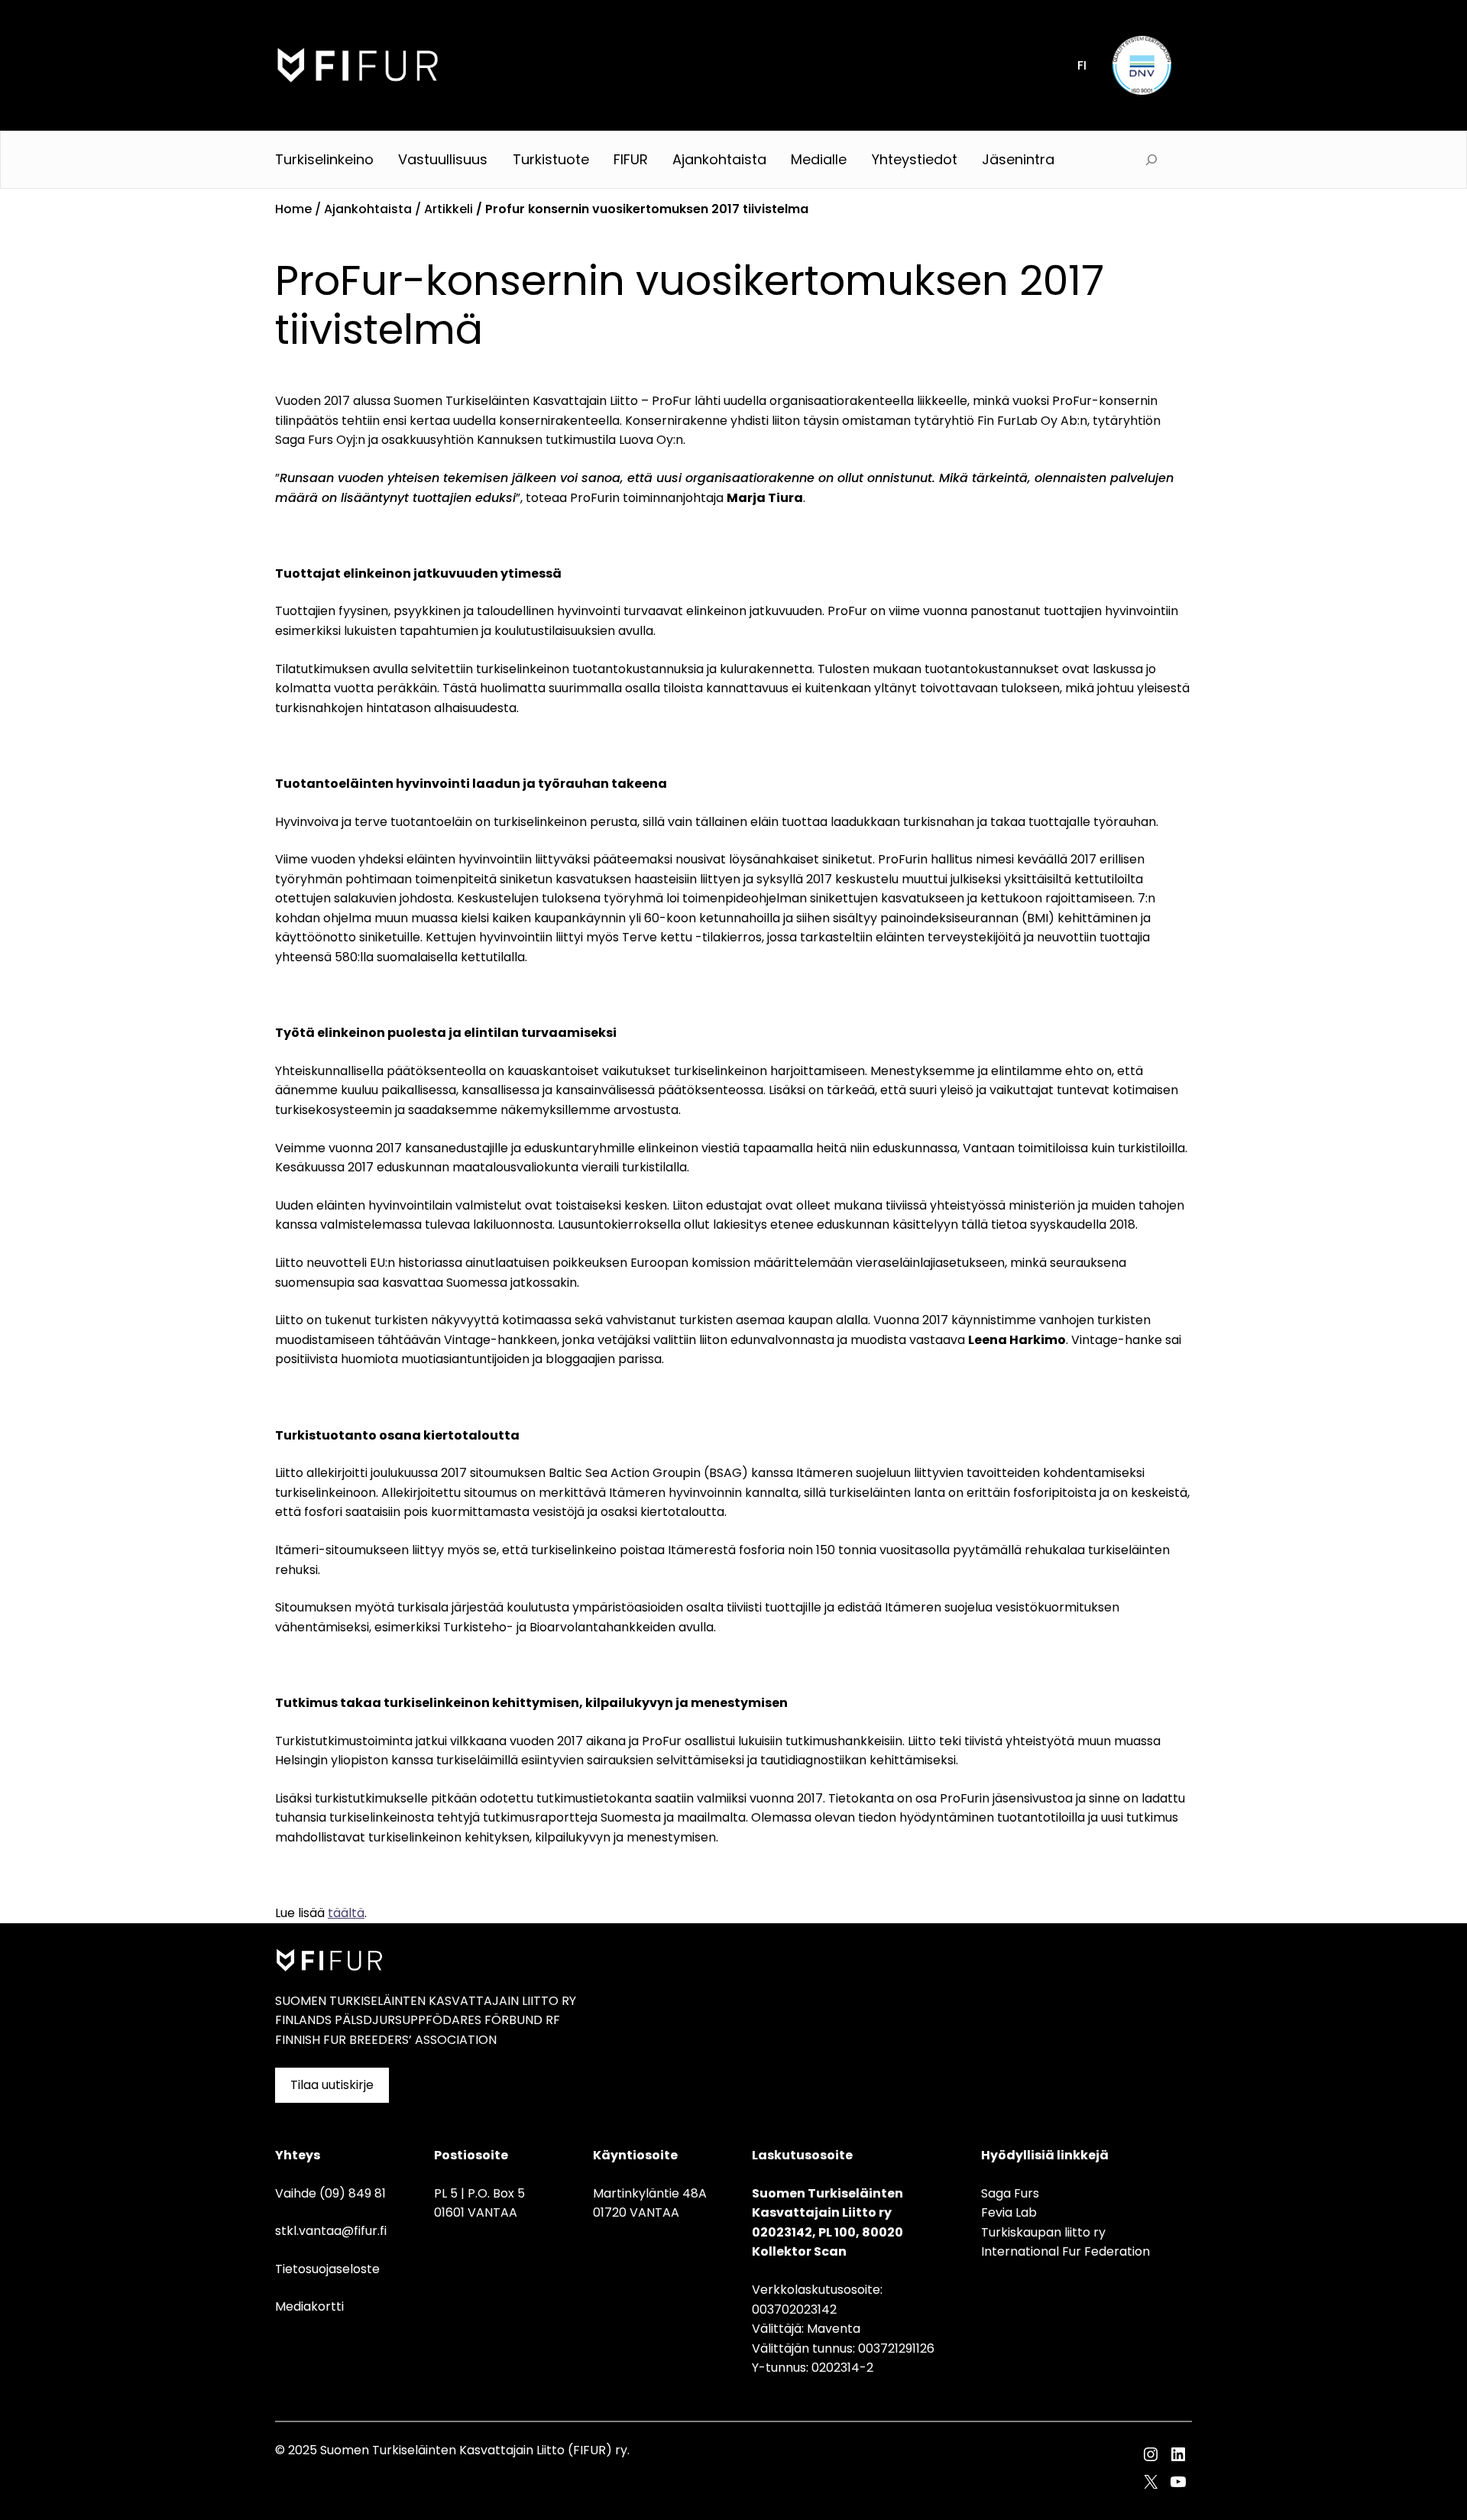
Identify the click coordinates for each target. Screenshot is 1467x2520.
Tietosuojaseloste (327, 2269)
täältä (346, 1913)
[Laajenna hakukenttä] (1151, 160)
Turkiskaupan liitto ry (1043, 2232)
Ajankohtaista (368, 209)
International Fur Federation (1065, 2251)
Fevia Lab (1009, 2212)
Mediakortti (309, 2306)
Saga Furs (1010, 2193)
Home (293, 209)
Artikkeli (449, 209)
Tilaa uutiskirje (332, 2085)
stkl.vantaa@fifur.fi (331, 2231)
